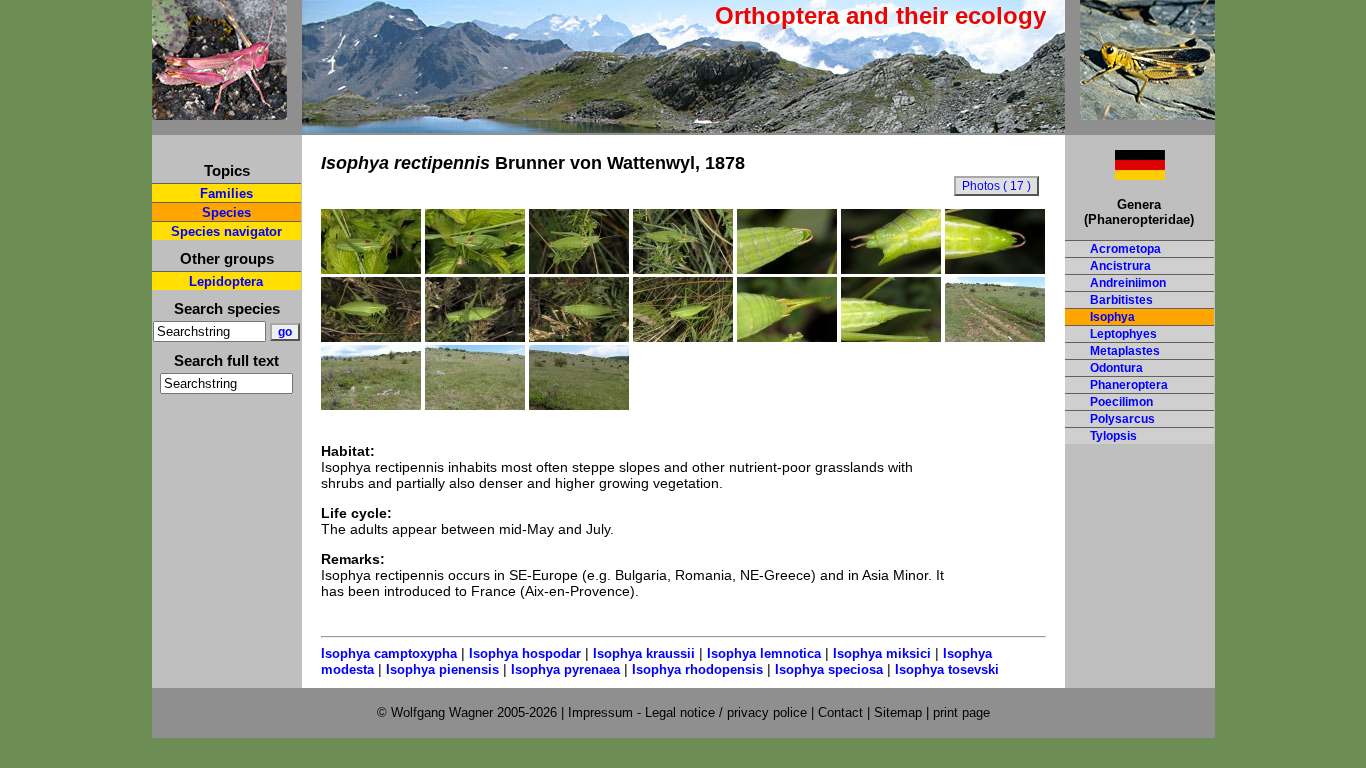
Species (226, 212)
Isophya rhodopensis (697, 669)
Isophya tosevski (947, 669)
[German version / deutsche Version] (1115, 174)
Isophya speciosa (829, 669)
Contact (840, 712)
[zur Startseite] (219, 111)
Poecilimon (1121, 402)
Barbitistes (1121, 300)
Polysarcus (1122, 419)
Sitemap (898, 712)
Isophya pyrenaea (565, 669)
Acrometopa (1125, 249)
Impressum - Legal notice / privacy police (689, 712)
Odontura (1116, 368)
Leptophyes (1123, 334)
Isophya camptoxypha (389, 653)
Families (226, 193)
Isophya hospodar (525, 653)
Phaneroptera (1129, 385)
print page (961, 712)
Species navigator (226, 231)
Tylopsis (1113, 436)
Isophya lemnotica (764, 653)
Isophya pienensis (442, 669)
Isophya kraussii (644, 653)
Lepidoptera (226, 281)
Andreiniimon (1128, 283)
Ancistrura (1120, 266)
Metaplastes (1125, 351)
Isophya (1112, 317)
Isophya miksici (882, 653)
